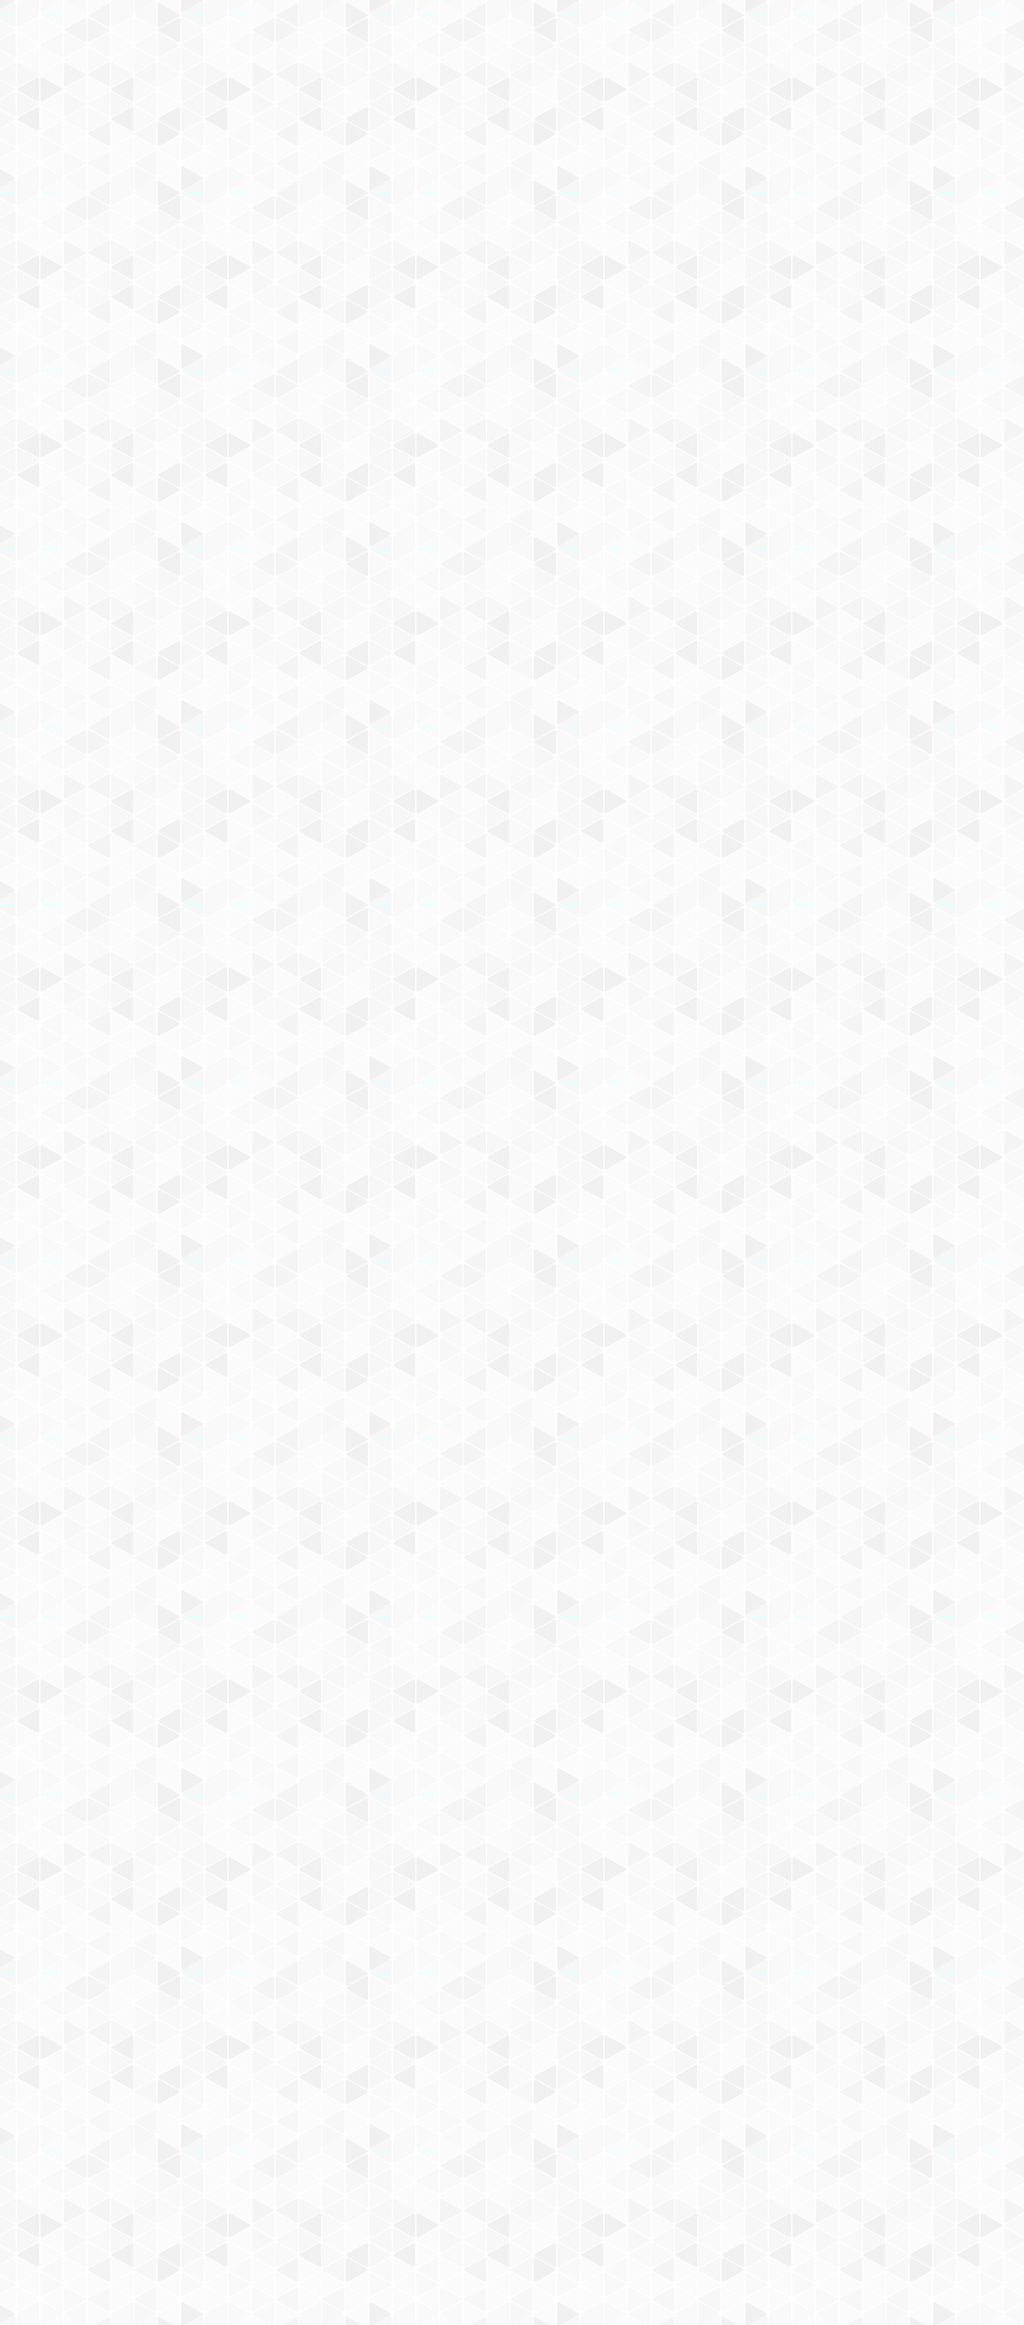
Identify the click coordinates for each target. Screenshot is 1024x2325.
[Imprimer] (323, 499)
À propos (152, 42)
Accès (64, 296)
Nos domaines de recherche (299, 42)
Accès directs (821, 42)
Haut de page (933, 2007)
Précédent (342, 1943)
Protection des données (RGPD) (276, 2109)
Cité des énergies (749, 236)
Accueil (123, 345)
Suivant (944, 1943)
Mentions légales (97, 2109)
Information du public (459, 260)
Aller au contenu (709, 102)
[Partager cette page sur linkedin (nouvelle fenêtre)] (669, 551)
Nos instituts (548, 42)
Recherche (320, 260)
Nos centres (648, 42)
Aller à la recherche (930, 102)
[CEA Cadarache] (242, 179)
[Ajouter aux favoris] (425, 499)
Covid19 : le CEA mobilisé (904, 236)
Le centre (223, 260)
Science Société (615, 260)
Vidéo (305, 381)
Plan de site (437, 2109)
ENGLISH (956, 42)
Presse (905, 260)
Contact (136, 296)
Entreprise (819, 260)
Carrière (726, 260)
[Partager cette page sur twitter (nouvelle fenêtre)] (414, 551)
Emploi (732, 42)
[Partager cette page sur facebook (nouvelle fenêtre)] (618, 508)
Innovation (451, 42)
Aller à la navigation (815, 102)
